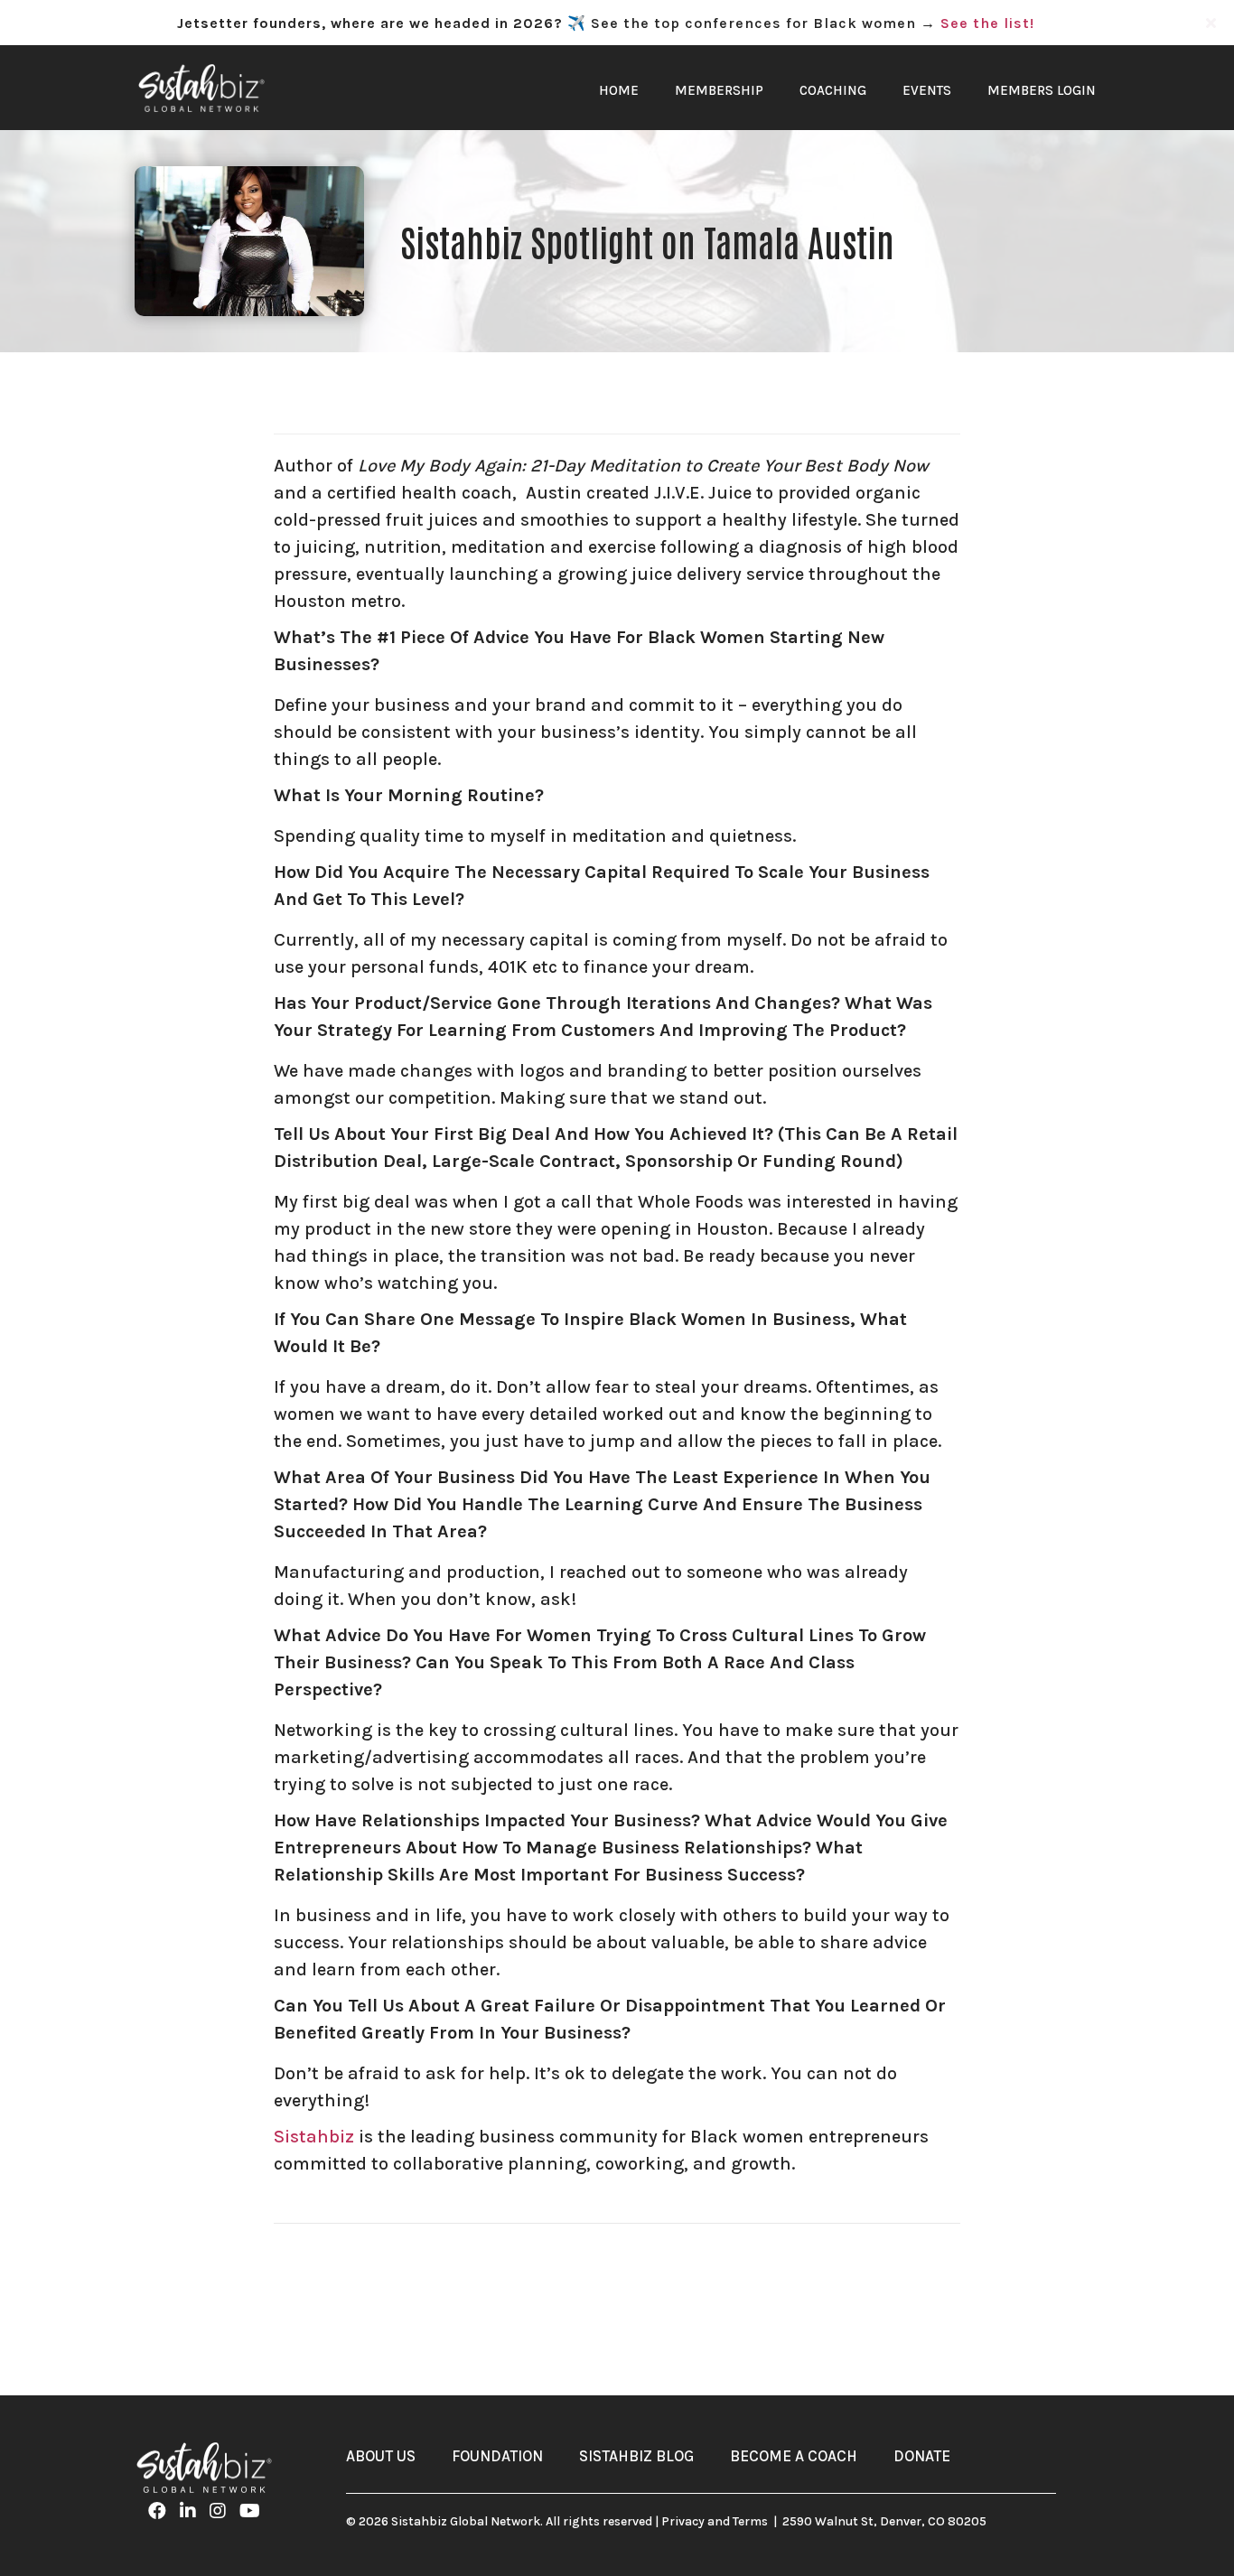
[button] (1213, 23)
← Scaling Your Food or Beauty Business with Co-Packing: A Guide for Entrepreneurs (444, 2282)
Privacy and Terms (715, 2521)
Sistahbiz (314, 2137)
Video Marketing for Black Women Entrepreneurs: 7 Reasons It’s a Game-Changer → (799, 2282)
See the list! (987, 23)
